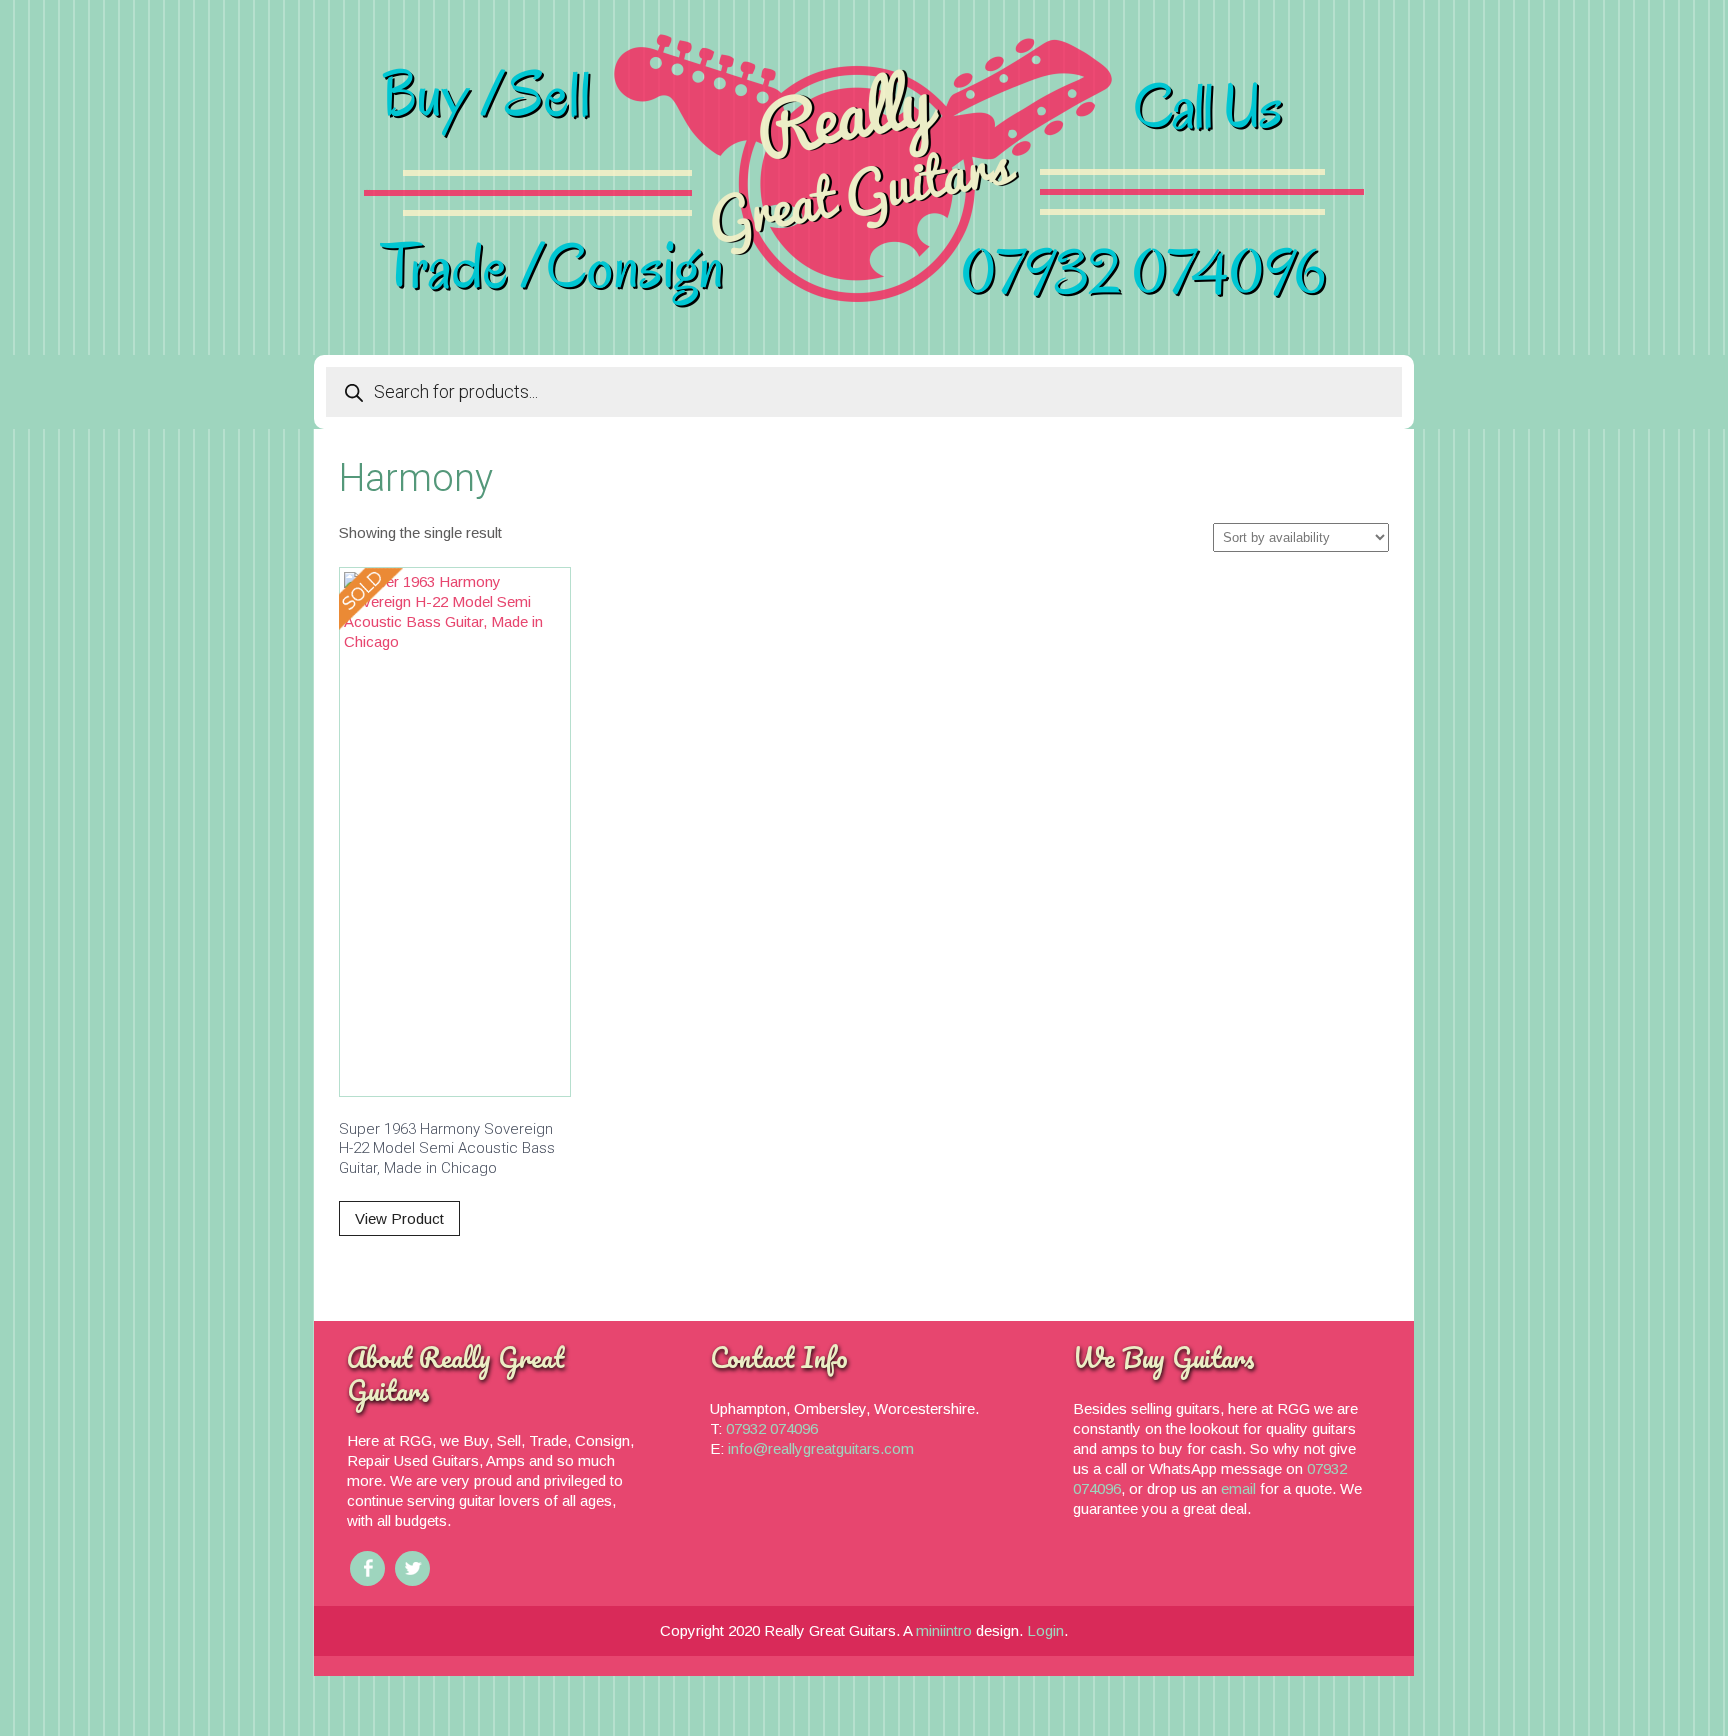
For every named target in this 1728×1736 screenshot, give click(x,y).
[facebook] (367, 1568)
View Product (399, 1218)
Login (1045, 1630)
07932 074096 (772, 1428)
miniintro (944, 1630)
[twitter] (412, 1568)
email (1240, 1488)
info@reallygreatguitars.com (821, 1448)
